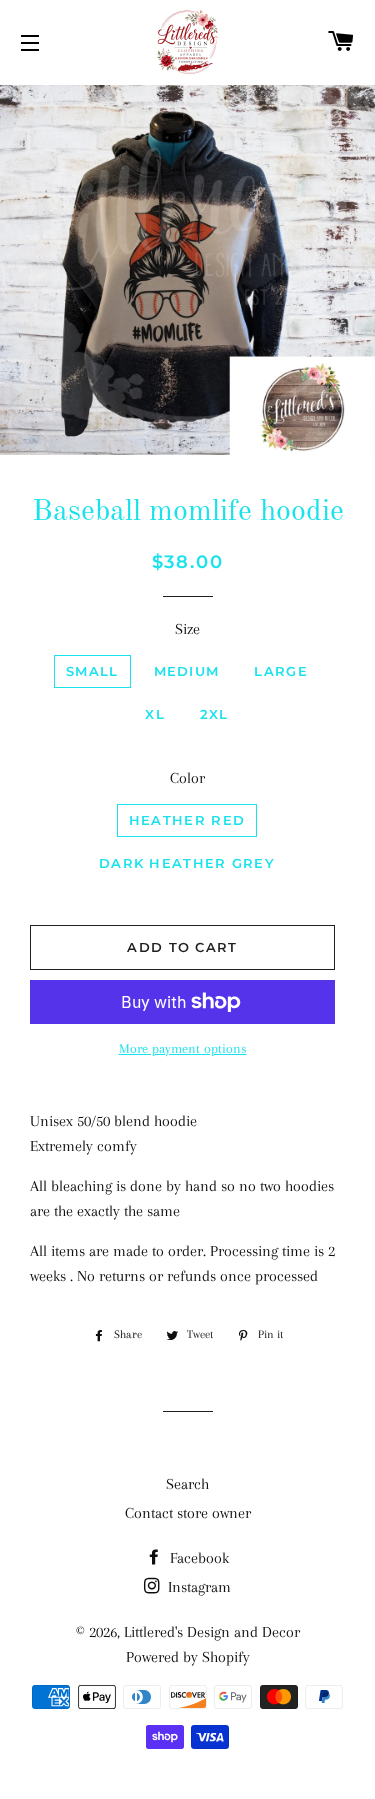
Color (187, 778)
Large (281, 671)
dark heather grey (187, 863)
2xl (214, 714)
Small (92, 671)
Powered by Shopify (188, 1657)
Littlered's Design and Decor (212, 1632)
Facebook (197, 1558)
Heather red (187, 820)
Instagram (197, 1587)
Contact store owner (188, 1513)
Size (187, 629)
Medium (187, 671)
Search (187, 1484)
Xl (155, 714)
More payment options (183, 1048)
